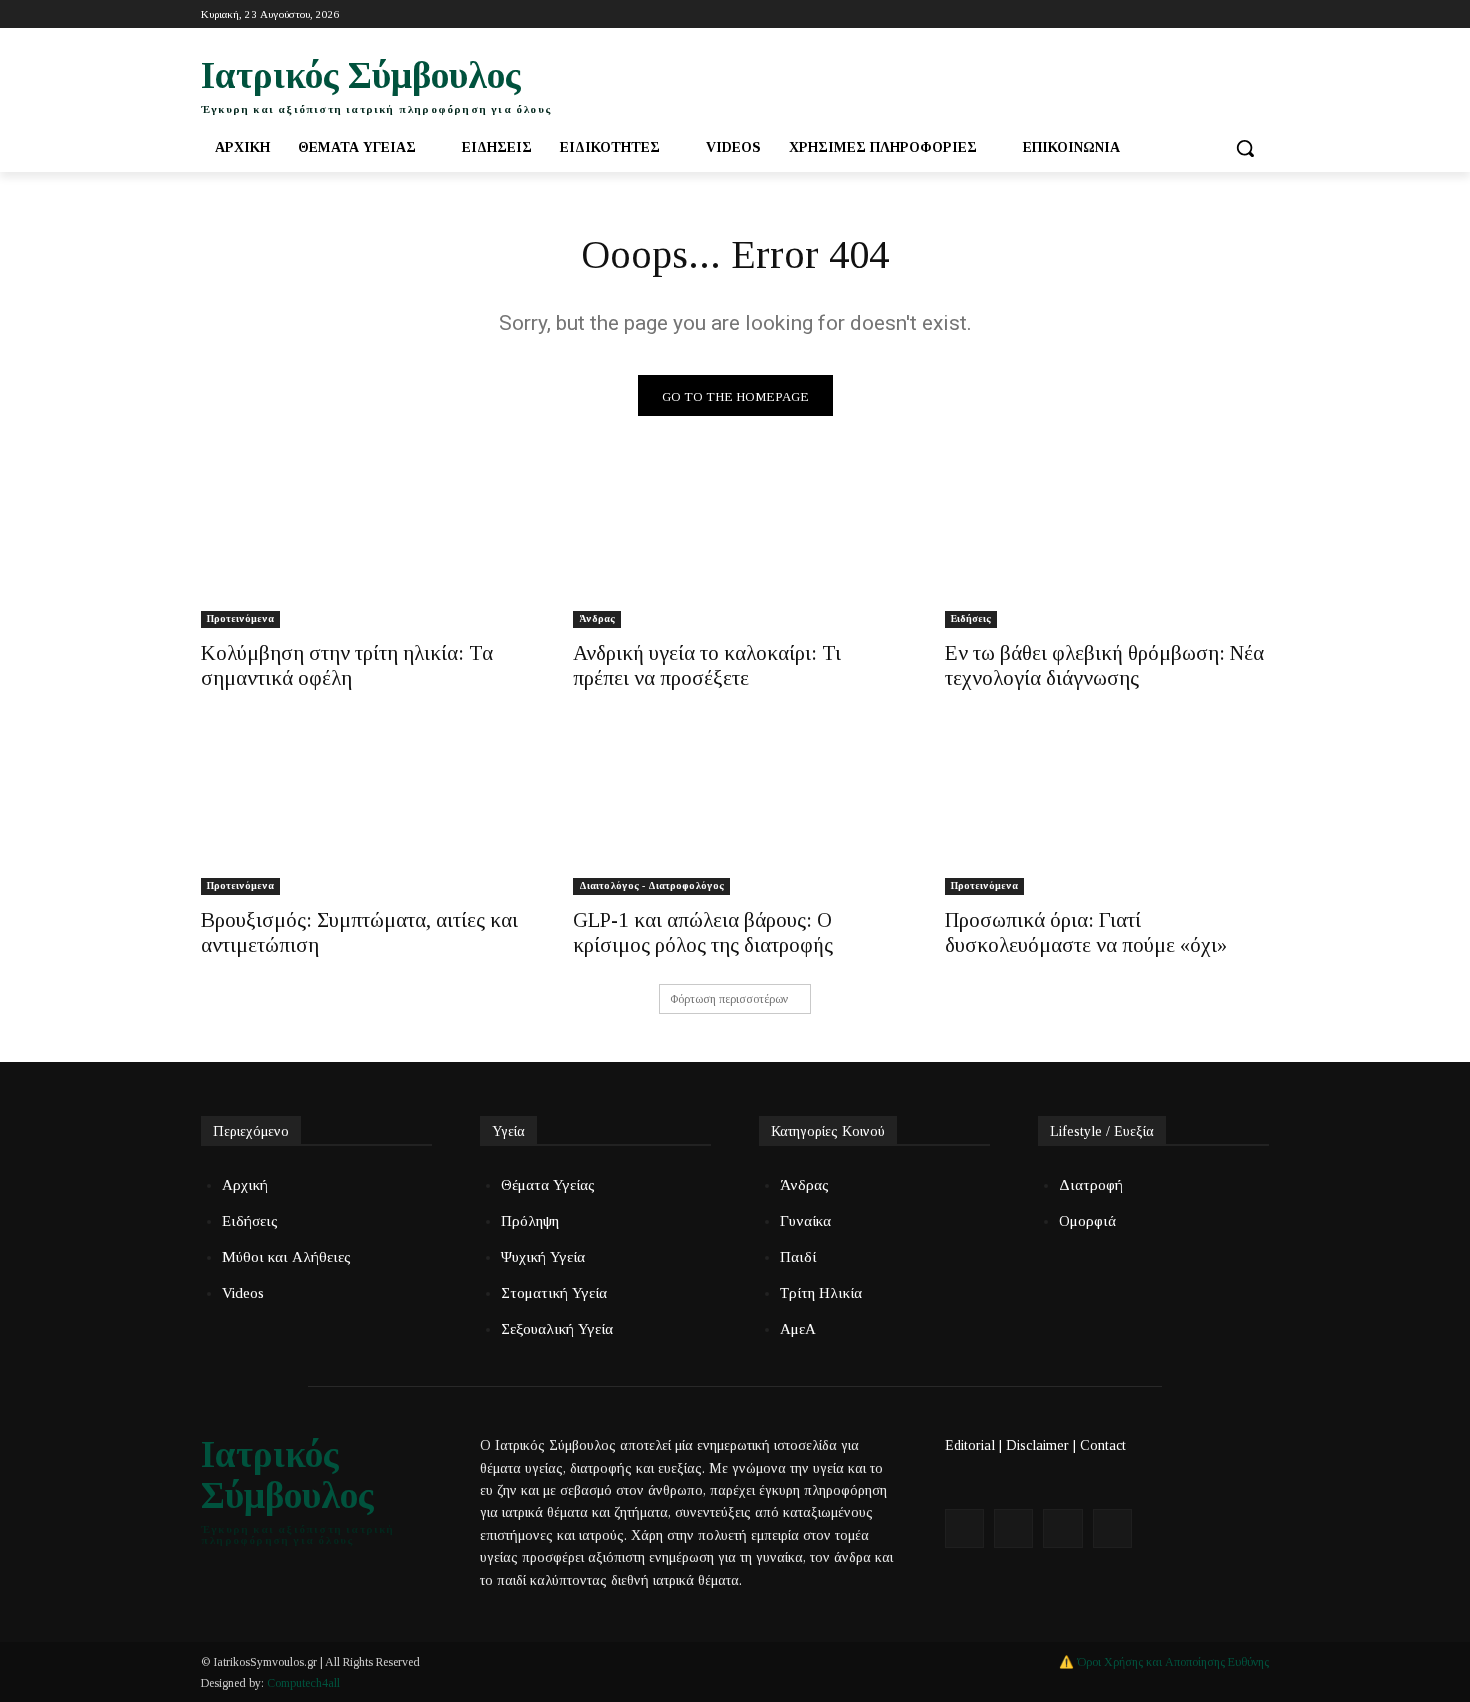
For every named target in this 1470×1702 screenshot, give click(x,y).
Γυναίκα (805, 1221)
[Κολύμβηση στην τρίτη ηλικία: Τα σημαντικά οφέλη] (363, 547)
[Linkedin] (1257, 14)
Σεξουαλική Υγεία (557, 1329)
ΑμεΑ (798, 1329)
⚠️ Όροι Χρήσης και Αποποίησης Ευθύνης (1164, 1662)
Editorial (970, 1445)
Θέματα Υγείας (548, 1185)
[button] (1245, 148)
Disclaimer (1037, 1445)
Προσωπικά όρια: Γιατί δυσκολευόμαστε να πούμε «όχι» (1086, 932)
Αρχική (245, 1185)
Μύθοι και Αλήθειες (286, 1257)
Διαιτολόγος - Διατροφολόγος (651, 885)
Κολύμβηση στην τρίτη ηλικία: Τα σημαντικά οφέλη (347, 665)
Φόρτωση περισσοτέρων (729, 999)
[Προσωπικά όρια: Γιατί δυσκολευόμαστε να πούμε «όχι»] (1107, 814)
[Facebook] (1174, 14)
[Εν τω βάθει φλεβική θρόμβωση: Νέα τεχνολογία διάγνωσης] (1107, 547)
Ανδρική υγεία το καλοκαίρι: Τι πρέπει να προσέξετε (707, 665)
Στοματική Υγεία (554, 1293)
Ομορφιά (1087, 1221)
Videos (243, 1293)
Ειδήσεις (971, 618)
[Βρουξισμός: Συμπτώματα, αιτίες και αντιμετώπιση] (363, 814)
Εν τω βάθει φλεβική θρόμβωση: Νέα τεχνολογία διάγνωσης (1104, 665)
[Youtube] (1229, 14)
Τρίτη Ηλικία (821, 1293)
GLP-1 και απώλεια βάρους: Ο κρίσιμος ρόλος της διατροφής (703, 932)
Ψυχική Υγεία (543, 1257)
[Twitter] (1202, 14)
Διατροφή (1091, 1185)
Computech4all (303, 1683)
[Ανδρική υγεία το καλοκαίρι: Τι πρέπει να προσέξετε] (735, 547)
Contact (1103, 1445)
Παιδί (798, 1257)
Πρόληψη (530, 1221)
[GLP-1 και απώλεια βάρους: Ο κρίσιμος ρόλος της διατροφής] (735, 814)
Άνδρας (597, 618)
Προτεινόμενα (240, 618)
